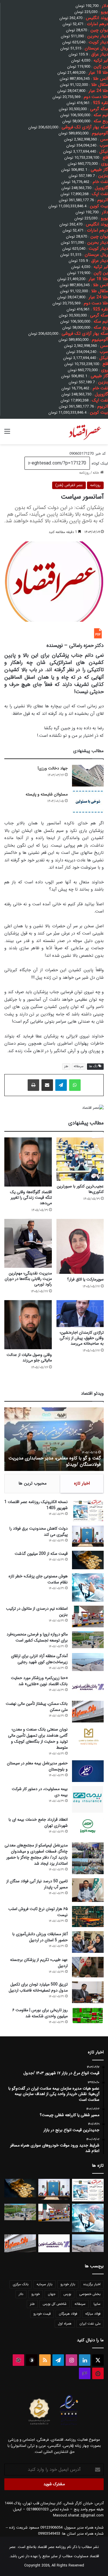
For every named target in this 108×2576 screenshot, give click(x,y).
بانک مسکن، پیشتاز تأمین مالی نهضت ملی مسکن (37, 1707)
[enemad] (69, 2425)
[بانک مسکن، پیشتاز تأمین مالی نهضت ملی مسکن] (88, 1712)
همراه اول (65, 2324)
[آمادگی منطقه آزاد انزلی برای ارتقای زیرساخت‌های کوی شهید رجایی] (88, 1662)
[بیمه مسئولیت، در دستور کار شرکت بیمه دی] (88, 1799)
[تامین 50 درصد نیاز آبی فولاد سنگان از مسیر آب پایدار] (88, 1890)
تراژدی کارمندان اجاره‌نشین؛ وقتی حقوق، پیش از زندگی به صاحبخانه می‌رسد (82, 1338)
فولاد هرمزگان (68, 2314)
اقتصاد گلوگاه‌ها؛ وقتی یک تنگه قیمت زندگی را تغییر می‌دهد (31, 1198)
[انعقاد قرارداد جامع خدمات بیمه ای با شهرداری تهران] (88, 1828)
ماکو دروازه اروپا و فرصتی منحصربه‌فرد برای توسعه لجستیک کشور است (37, 1637)
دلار (21, 2294)
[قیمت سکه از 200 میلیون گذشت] (88, 1560)
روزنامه (84, 473)
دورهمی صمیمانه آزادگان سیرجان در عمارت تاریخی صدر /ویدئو (60, 1461)
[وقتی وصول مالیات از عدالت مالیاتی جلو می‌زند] (28, 1325)
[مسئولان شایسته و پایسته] (88, 802)
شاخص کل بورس (55, 2304)
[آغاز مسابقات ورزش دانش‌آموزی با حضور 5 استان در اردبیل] (88, 1942)
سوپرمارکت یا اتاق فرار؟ (85, 1279)
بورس (67, 2294)
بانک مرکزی (21, 2284)
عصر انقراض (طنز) (69, 485)
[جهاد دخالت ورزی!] (88, 776)
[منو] (7, 434)
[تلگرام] (61, 1085)
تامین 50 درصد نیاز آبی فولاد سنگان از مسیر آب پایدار (37, 1884)
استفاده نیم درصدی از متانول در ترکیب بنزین (37, 1612)
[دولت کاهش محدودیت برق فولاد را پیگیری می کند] (88, 1536)
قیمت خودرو (42, 2314)
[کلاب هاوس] (85, 2373)
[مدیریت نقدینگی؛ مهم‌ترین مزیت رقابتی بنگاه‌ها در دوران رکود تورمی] (28, 1243)
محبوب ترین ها (33, 1483)
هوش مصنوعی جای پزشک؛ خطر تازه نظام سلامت (38, 1579)
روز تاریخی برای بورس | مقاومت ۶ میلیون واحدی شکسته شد (40, 2013)
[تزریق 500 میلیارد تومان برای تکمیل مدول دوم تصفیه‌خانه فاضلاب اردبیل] (88, 1992)
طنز (66, 1066)
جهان (52, 2294)
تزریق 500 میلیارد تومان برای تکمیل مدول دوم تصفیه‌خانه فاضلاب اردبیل (38, 1987)
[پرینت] (33, 1085)
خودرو (36, 2294)
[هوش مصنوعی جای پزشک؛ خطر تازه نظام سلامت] (88, 1588)
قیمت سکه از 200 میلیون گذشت (41, 1554)
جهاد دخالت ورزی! (53, 768)
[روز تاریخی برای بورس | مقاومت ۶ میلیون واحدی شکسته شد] (88, 2015)
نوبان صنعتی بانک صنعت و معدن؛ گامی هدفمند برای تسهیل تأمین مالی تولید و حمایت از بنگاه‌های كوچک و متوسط (38, 1738)
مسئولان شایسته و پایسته (47, 794)
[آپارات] (18, 2360)
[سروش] (32, 2360)
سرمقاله (79, 1066)
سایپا (97, 2304)
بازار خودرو (68, 2284)
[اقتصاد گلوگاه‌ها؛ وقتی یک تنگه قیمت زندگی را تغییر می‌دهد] (28, 1162)
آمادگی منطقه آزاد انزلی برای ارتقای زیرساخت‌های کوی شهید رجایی (39, 1659)
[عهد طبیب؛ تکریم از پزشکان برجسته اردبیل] (88, 1967)
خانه (96, 473)
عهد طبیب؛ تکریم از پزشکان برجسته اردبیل (39, 1963)
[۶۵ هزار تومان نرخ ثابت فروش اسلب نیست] (88, 1917)
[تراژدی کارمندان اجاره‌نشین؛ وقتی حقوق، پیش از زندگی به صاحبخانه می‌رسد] (80, 1314)
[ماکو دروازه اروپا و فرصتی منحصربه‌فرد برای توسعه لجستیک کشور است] (88, 1640)
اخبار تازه (82, 1483)
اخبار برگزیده (92, 2284)
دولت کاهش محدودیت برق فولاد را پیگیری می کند (39, 1532)
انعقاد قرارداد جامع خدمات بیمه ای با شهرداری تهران (38, 1823)
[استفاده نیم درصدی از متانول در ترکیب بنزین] (88, 1617)
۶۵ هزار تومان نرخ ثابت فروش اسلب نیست (38, 1912)
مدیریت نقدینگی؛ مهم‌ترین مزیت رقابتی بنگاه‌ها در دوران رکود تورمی (28, 1279)
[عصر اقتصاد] (85, 432)
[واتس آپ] (75, 1085)
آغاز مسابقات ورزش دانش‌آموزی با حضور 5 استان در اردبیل (40, 1937)
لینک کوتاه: (99, 463)
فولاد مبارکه (93, 2314)
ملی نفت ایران (90, 2324)
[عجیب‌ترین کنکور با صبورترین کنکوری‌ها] (80, 1159)
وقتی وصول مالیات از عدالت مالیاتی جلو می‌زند (29, 1358)
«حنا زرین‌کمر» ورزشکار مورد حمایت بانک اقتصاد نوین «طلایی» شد (39, 1681)
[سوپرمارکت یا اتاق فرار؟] (80, 1246)
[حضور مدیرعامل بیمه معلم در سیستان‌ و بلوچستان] (88, 1771)
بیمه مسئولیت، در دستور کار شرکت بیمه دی (40, 1792)
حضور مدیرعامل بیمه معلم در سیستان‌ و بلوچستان (37, 1766)
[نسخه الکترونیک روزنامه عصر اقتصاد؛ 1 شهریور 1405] (88, 1510)
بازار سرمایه (44, 2284)
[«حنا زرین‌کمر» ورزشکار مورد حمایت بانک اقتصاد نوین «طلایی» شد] (88, 1686)
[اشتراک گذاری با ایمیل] (47, 1085)
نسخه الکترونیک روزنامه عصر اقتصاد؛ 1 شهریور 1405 (36, 1505)
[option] (54, 1439)
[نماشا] (98, 2373)
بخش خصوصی (90, 2294)
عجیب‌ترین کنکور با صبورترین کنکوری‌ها (80, 1189)
